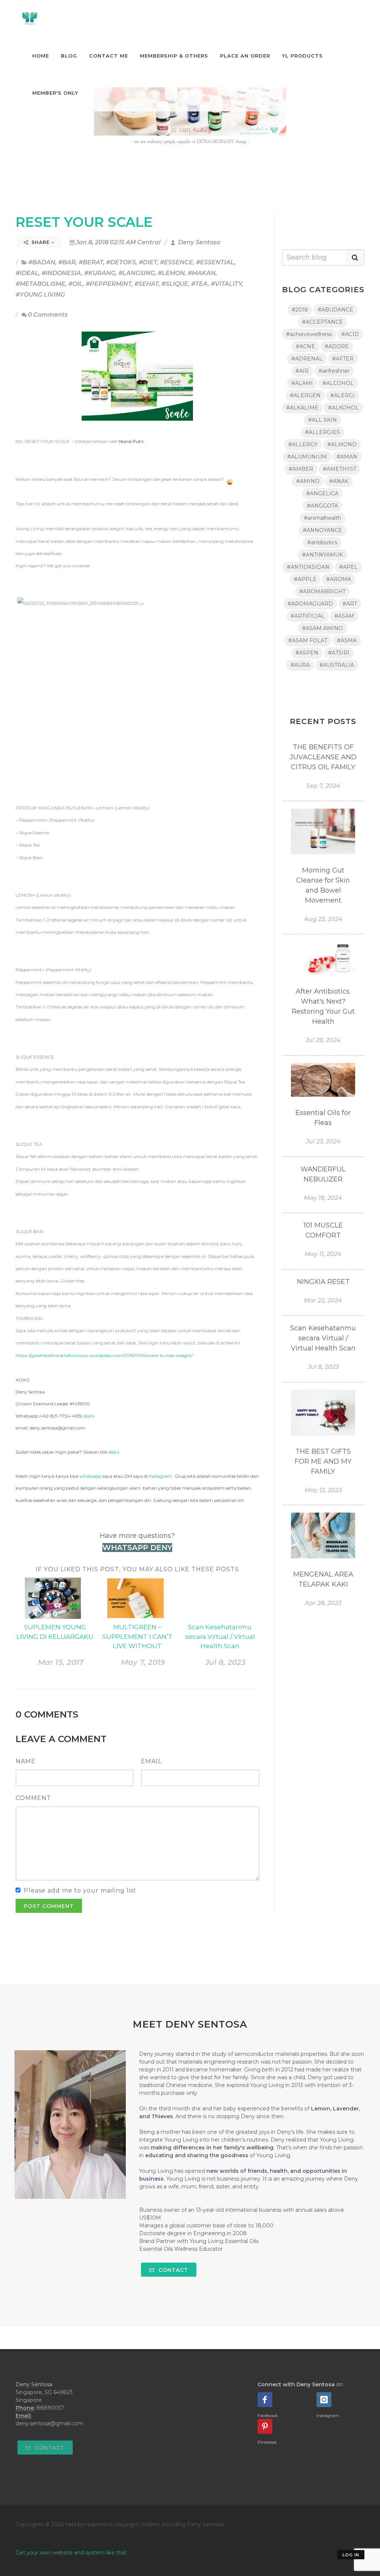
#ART (350, 604)
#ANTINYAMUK (322, 555)
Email (151, 1761)
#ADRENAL (307, 359)
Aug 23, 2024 (323, 919)
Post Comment (49, 1906)
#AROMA (339, 579)
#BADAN (42, 262)
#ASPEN (307, 653)
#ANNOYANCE (322, 530)
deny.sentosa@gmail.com (49, 2423)
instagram (160, 1476)
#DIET (148, 262)
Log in (351, 2555)
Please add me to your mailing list (80, 1890)
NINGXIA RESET (323, 1282)
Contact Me (109, 56)
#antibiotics (322, 542)
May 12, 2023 (323, 1490)
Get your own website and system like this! (71, 2553)
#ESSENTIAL (215, 262)
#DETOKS (121, 262)
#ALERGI (343, 395)
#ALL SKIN (322, 420)
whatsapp (90, 1476)
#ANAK (339, 481)
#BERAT (91, 262)
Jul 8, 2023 (225, 1662)
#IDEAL (27, 273)
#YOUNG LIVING (40, 295)
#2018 (300, 310)
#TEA (199, 284)
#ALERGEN (305, 395)
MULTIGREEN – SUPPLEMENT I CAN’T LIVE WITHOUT (137, 1636)
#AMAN (347, 457)
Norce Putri (131, 441)
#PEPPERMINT (109, 284)
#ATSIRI (339, 653)
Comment (33, 1798)
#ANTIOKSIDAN (308, 567)
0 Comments (48, 315)
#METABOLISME (40, 284)
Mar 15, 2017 (61, 1662)
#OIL (76, 284)
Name (26, 1761)
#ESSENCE (176, 262)
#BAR (67, 262)
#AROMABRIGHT (322, 591)
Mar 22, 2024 (323, 1300)
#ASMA (347, 640)
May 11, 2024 (323, 1254)
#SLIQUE (175, 284)
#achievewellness (309, 334)
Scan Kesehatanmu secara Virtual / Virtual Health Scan (220, 1636)
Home (41, 56)
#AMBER (301, 469)
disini (89, 1416)
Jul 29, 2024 (323, 1040)
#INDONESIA (61, 273)
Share (41, 242)
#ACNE (305, 346)
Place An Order (245, 56)
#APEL (348, 567)
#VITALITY (226, 284)
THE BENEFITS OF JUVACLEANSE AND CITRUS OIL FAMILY (323, 757)
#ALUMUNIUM (307, 457)
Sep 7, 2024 (323, 786)
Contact (172, 2270)
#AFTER (343, 359)
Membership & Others (174, 56)
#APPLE (305, 579)
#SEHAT (146, 284)
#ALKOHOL (343, 408)
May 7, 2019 (143, 1662)
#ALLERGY (303, 444)
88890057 (50, 2408)
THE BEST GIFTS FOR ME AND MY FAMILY (323, 1461)
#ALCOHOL (338, 383)
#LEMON (171, 273)
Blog (69, 56)
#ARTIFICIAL (308, 616)
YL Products (302, 56)
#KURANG (100, 273)
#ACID (350, 334)
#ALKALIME (302, 408)
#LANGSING (137, 273)
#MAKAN (202, 273)
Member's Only (55, 93)
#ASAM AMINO (322, 628)
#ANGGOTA (322, 506)
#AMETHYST (340, 469)
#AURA (300, 665)
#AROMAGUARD (310, 604)
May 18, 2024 (323, 1198)
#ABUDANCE (335, 310)
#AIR (302, 371)
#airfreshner (334, 371)
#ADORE (337, 346)
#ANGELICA (322, 493)
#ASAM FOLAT (308, 640)
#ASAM (344, 616)
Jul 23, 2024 (323, 1142)
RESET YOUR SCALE (84, 222)
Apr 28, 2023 (323, 1603)
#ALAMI (302, 383)
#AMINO (308, 481)
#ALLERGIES (322, 432)
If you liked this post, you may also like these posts (137, 1569)
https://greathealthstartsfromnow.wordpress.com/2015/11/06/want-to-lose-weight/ (104, 1355)
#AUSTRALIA (337, 665)
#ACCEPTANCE (322, 322)
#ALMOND (342, 444)
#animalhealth (322, 518)
